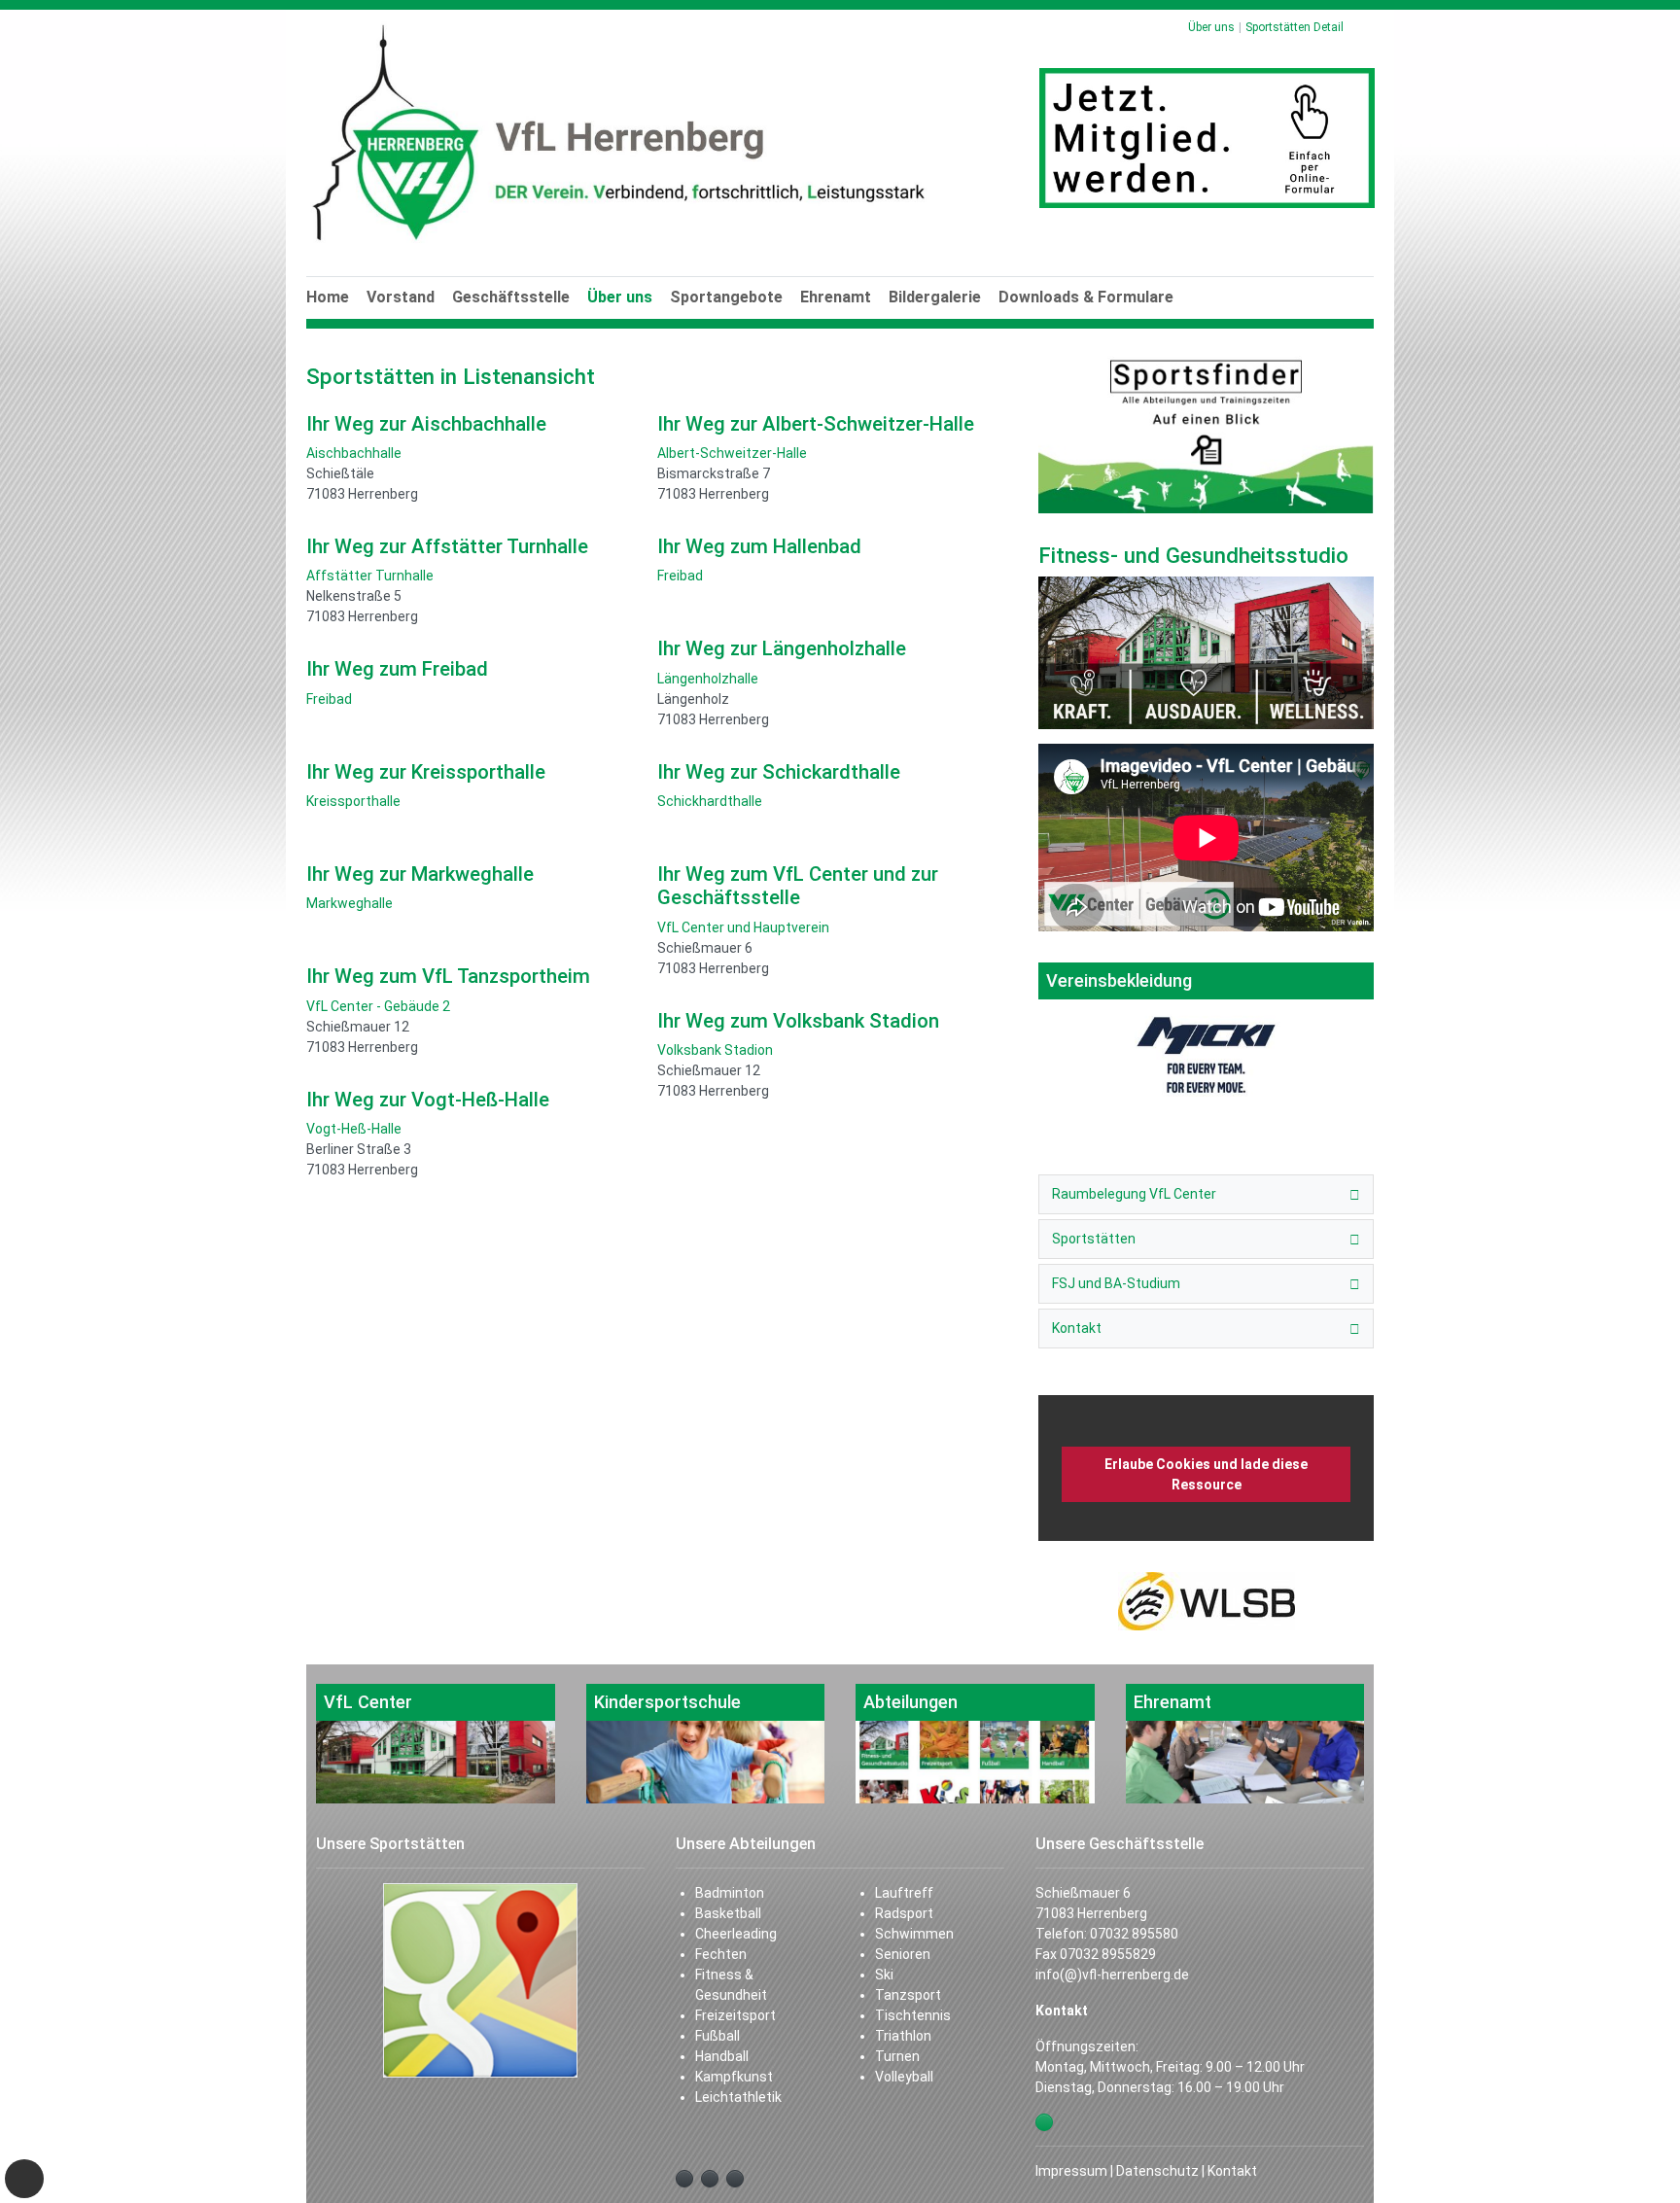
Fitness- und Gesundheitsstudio (1193, 555)
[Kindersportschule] (706, 1744)
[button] (620, 319)
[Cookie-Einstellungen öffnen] (24, 2179)
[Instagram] (735, 2179)
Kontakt (1077, 1328)
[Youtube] (710, 2179)
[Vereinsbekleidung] (1206, 1030)
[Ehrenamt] (1245, 1744)
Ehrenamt (836, 297)
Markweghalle (350, 903)
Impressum (1071, 2171)
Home (328, 297)
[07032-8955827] (1044, 2122)
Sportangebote (726, 297)
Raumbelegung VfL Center (1134, 1194)
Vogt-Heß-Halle (354, 1129)
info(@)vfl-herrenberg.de (1112, 1975)
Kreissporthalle (353, 801)
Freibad (329, 699)
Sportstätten (1094, 1239)
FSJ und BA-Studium (1116, 1283)
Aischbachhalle (354, 453)
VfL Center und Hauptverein (743, 927)
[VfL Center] (436, 1744)
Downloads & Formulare (1086, 297)
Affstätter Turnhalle (370, 576)
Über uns (620, 297)
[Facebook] (684, 2179)
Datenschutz (1157, 2171)
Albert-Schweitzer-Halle (732, 453)
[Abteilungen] (975, 1744)
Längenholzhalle (708, 679)
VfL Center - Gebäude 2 (378, 1006)
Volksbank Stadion (715, 1050)
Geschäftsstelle (511, 297)
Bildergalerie (935, 297)
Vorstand (401, 297)
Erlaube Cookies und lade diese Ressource (1206, 1474)
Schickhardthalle (710, 801)
